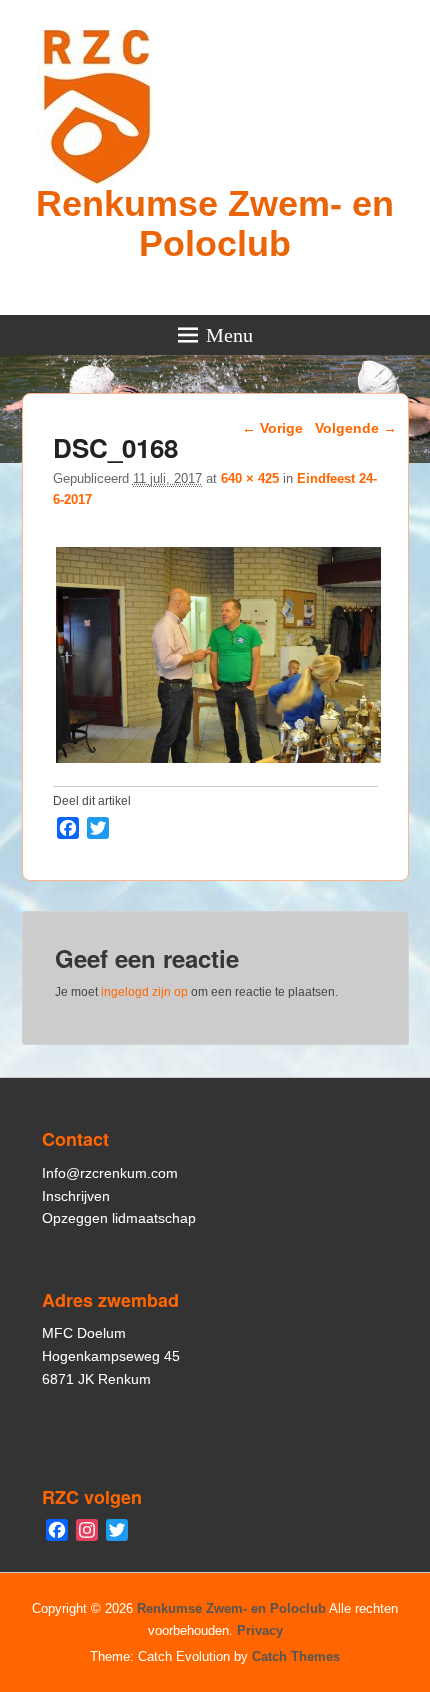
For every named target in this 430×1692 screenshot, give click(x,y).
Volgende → (356, 428)
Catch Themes (296, 1656)
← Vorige (272, 428)
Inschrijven (76, 1196)
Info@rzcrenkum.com (110, 1173)
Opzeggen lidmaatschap (119, 1218)
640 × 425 (250, 478)
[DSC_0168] (219, 762)
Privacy (260, 1630)
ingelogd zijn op (144, 992)
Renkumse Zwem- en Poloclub (215, 223)
